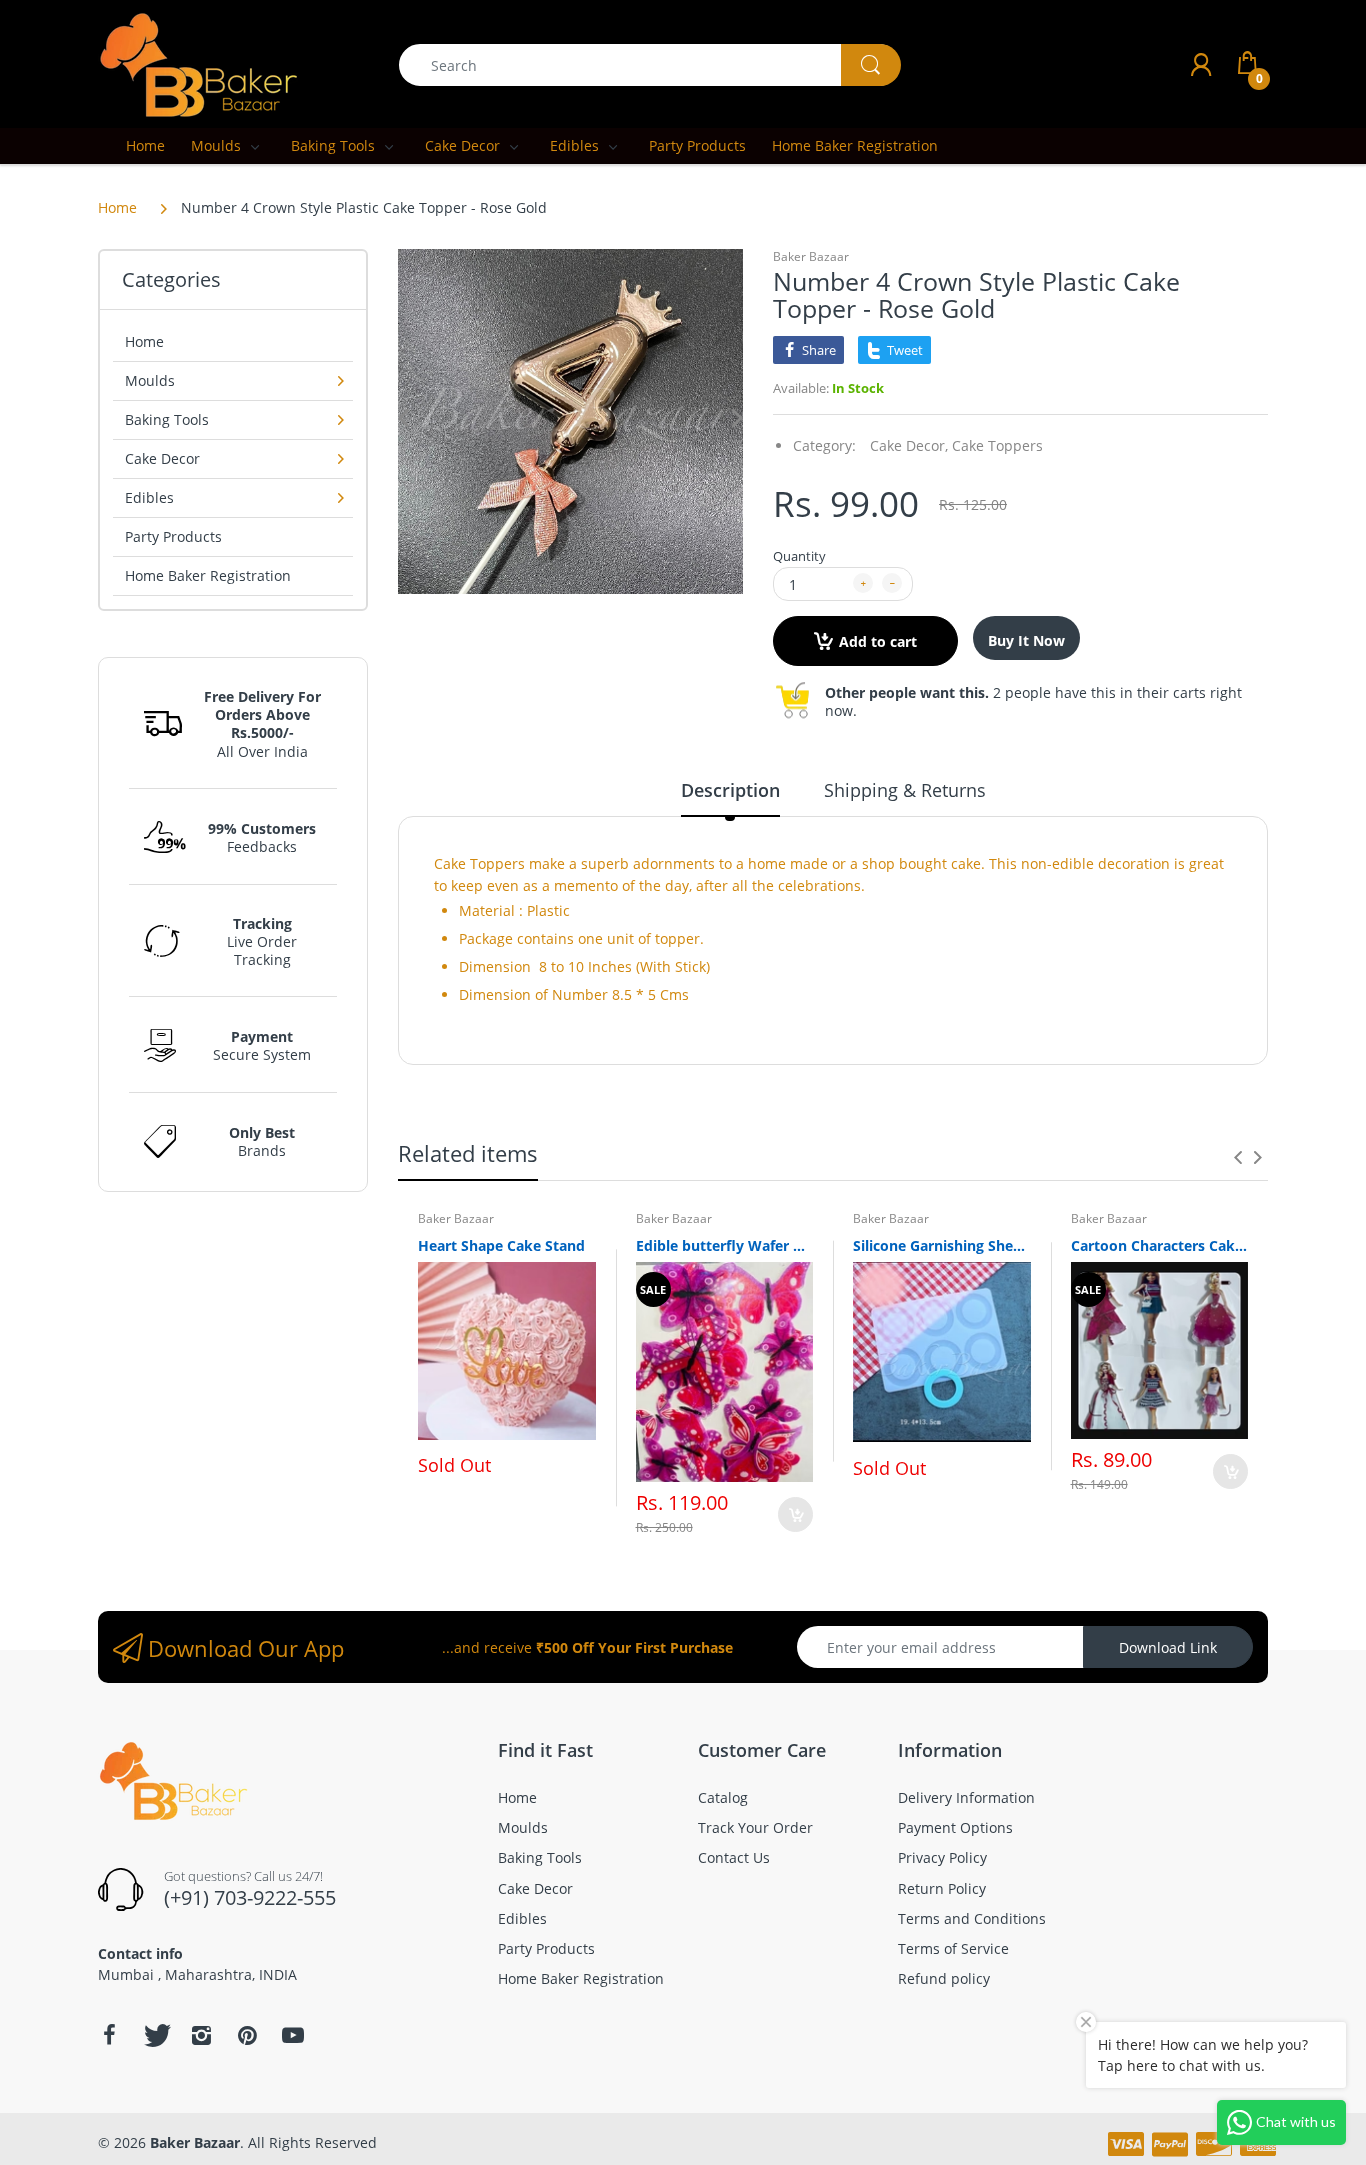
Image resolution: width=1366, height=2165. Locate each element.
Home (117, 207)
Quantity (799, 556)
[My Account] (1201, 64)
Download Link (1168, 1647)
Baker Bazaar (811, 256)
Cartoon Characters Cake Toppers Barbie (1160, 1245)
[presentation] (1238, 1157)
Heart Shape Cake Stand (501, 1245)
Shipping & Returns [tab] (905, 790)
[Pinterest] (247, 2035)
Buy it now (1026, 640)
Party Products (173, 536)
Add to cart (878, 641)
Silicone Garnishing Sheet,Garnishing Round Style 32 (942, 1245)
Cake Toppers (997, 445)
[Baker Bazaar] (198, 63)
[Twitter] (155, 2035)
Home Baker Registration (208, 575)
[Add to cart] (795, 1514)
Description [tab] (730, 790)
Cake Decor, (909, 445)
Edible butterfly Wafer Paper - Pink (725, 1245)
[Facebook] (109, 2035)
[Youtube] (293, 2035)
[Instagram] (201, 2035)
